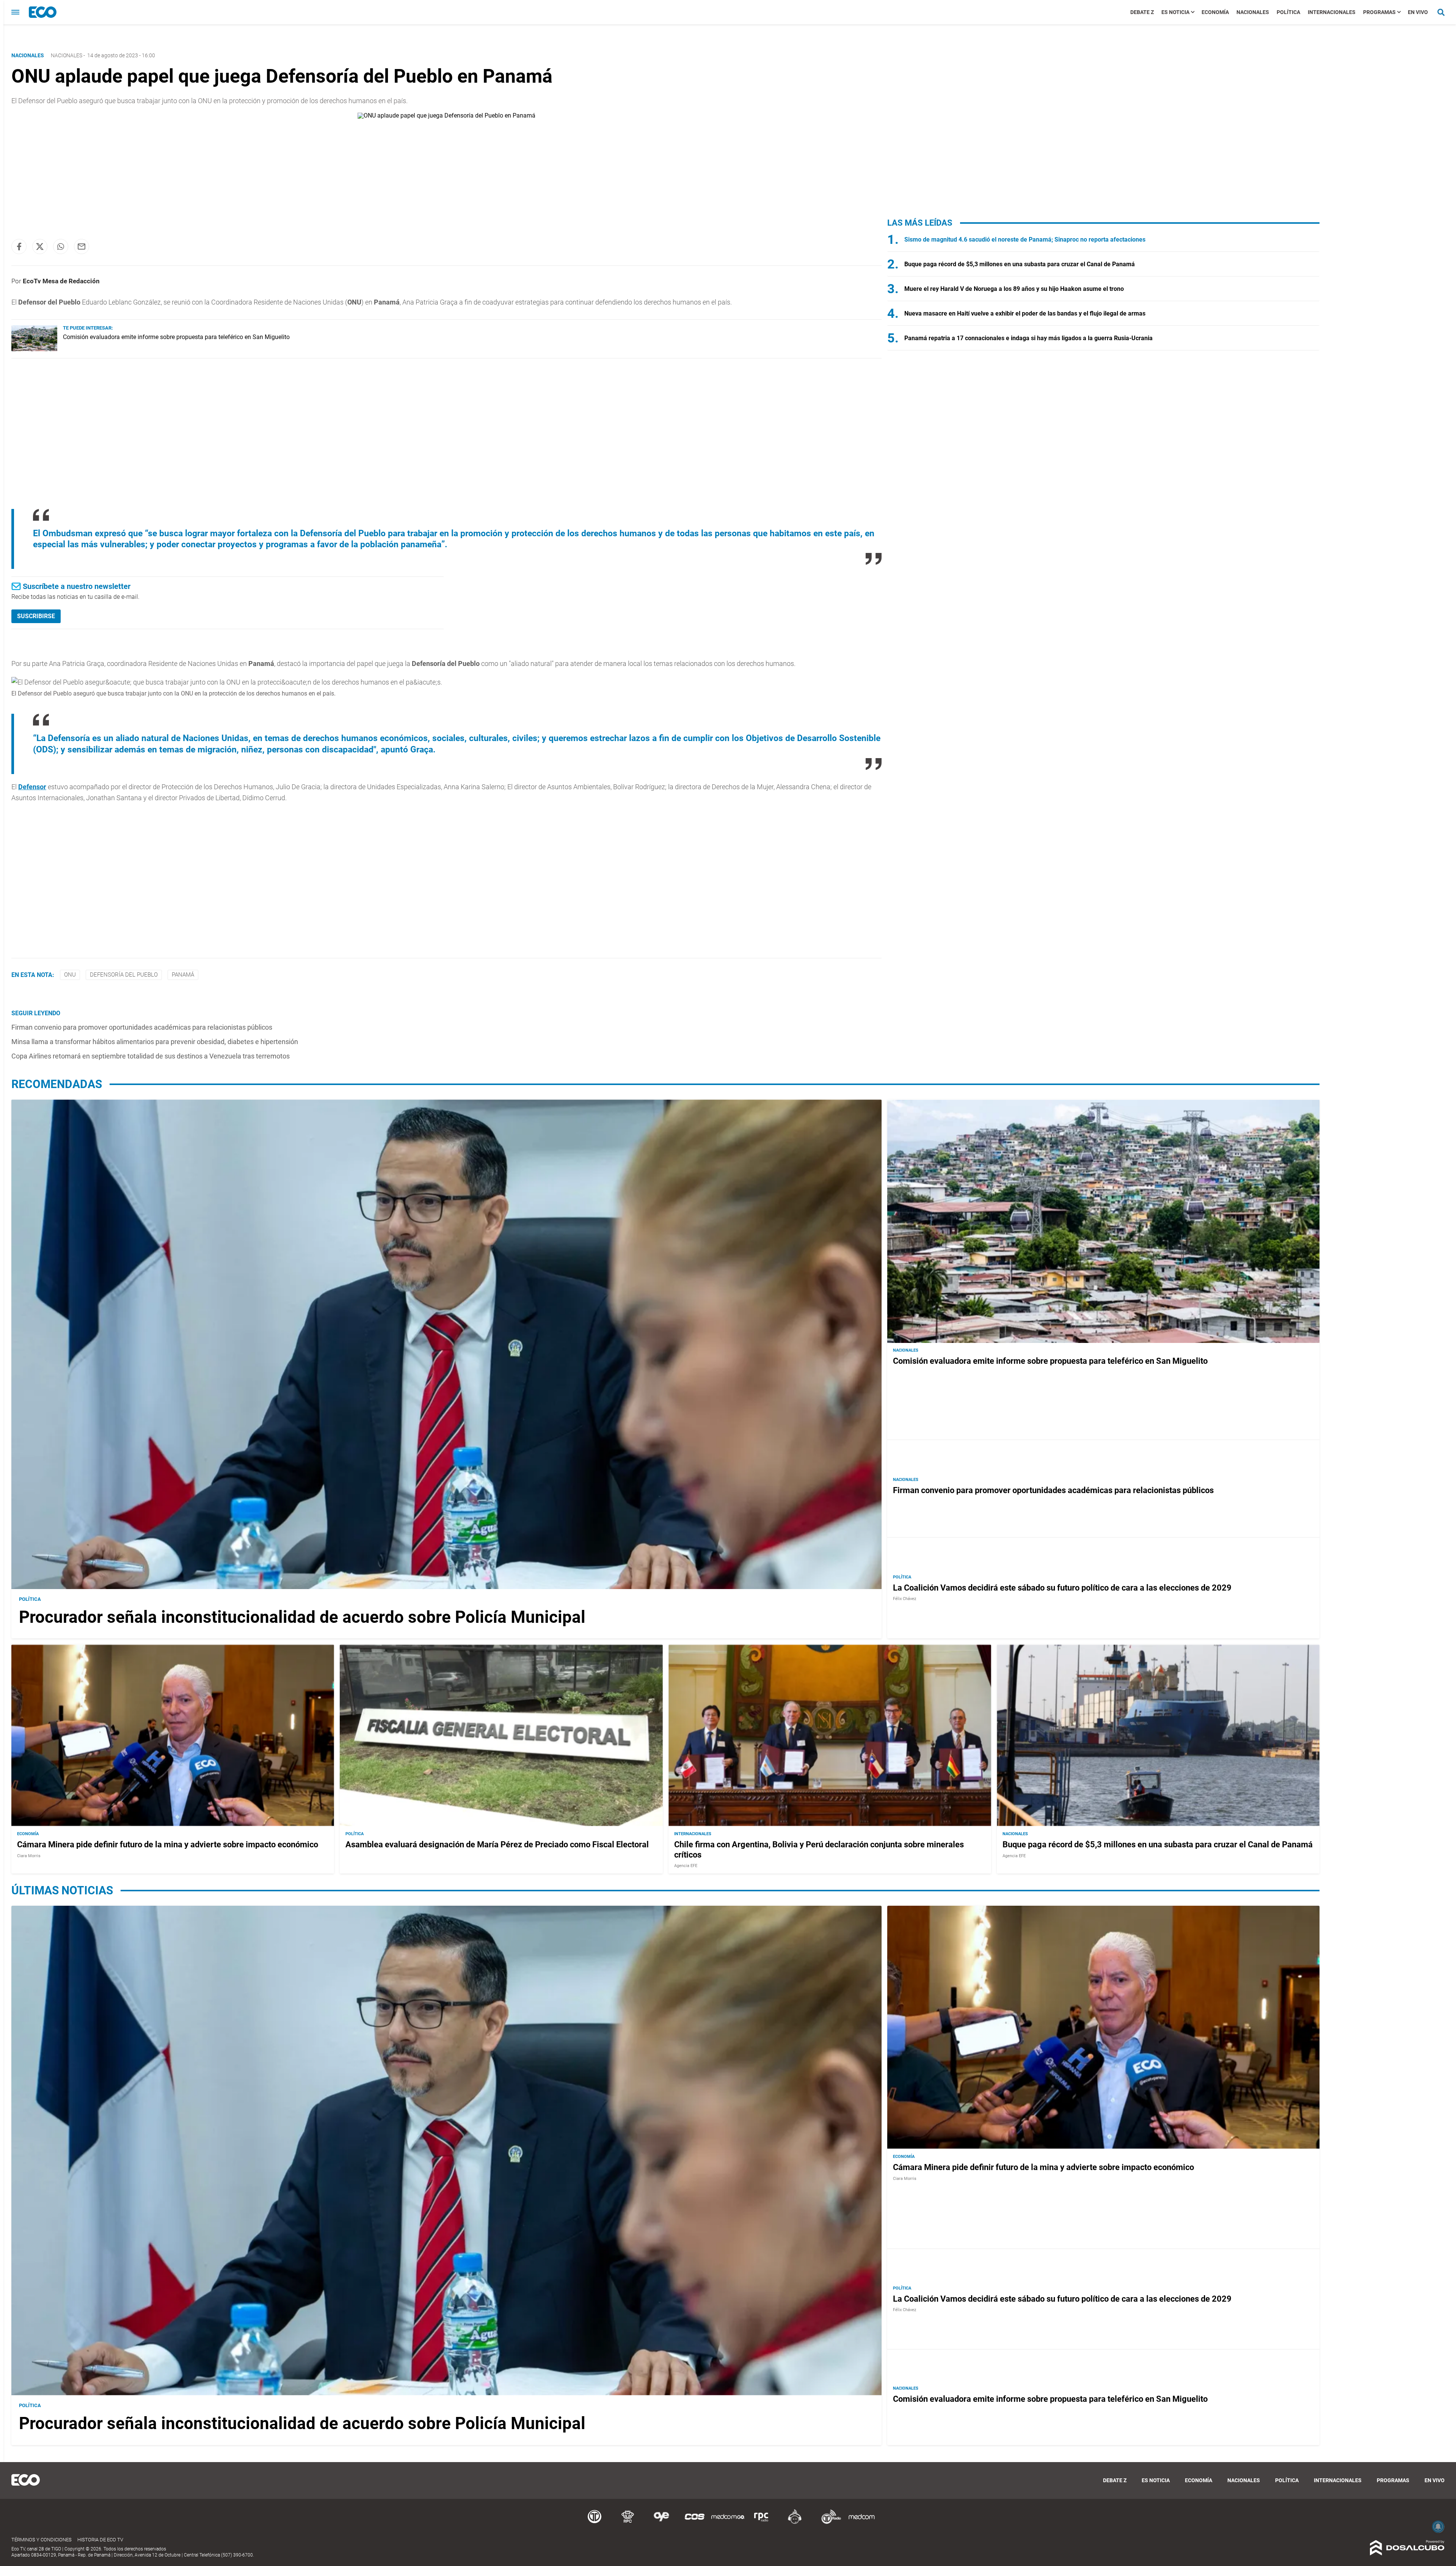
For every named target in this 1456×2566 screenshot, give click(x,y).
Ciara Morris (29, 1855)
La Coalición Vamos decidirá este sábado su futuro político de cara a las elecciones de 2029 (1062, 1588)
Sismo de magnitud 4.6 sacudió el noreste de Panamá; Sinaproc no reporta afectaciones (1025, 239)
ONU (70, 975)
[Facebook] (19, 247)
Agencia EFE (686, 1866)
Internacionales (1332, 12)
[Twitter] (40, 247)
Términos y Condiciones (42, 2540)
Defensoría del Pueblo (124, 975)
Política (1288, 12)
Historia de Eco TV (100, 2540)
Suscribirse (36, 616)
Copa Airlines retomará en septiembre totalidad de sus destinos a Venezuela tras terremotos (151, 1056)
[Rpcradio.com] (761, 2523)
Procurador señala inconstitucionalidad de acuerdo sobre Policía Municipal (302, 1617)
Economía (1215, 12)
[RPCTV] (628, 2523)
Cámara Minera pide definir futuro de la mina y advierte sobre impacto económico (168, 1844)
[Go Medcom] (728, 2523)
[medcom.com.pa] (861, 2523)
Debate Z (1142, 12)
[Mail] (82, 247)
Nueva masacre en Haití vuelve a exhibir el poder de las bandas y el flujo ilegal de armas (1025, 313)
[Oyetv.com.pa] (661, 2523)
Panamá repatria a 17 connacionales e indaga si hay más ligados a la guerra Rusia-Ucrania (1028, 338)
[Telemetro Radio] (828, 2523)
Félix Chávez (905, 1599)
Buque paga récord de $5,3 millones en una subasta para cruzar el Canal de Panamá (1020, 264)
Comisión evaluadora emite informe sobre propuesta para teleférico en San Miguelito (176, 337)
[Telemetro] (595, 2523)
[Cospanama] (695, 2523)
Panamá (183, 975)
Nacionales (1253, 12)
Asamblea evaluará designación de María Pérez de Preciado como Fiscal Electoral (497, 1844)
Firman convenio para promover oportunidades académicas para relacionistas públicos (142, 1027)
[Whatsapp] (61, 247)
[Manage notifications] (1438, 2527)
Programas (1379, 12)
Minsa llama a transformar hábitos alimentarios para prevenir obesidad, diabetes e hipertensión (155, 1042)
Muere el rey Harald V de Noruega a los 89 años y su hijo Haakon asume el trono (1014, 289)
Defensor (32, 787)
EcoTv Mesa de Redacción (61, 281)
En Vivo (1418, 12)
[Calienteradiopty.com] (795, 2523)
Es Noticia (1175, 12)
